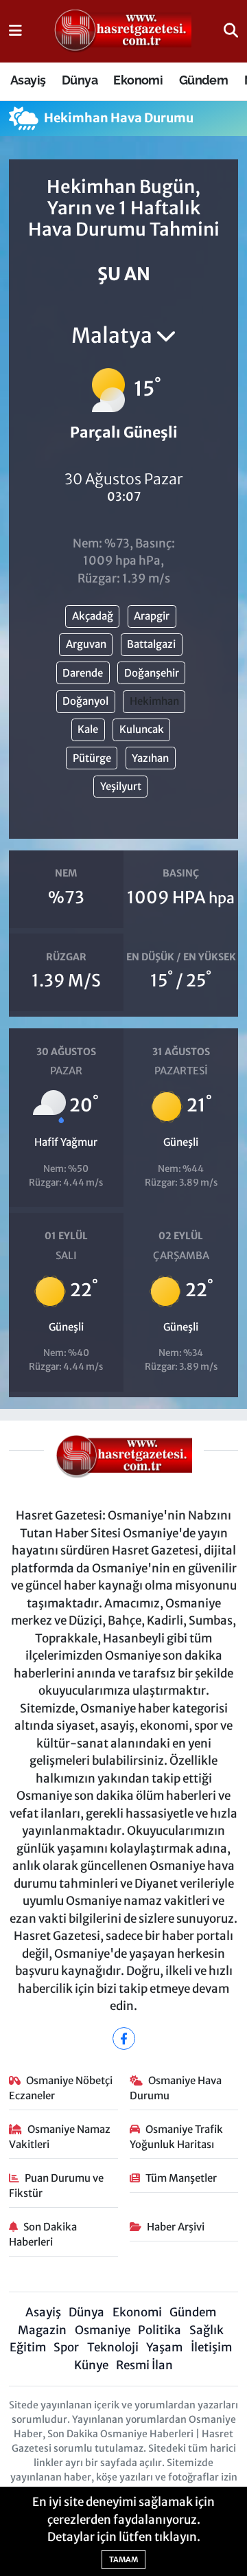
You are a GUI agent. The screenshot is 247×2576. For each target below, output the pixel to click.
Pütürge (92, 758)
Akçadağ (93, 616)
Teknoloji (113, 2347)
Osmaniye (103, 2330)
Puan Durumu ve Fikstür (57, 2185)
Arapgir (152, 616)
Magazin (42, 2330)
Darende (83, 673)
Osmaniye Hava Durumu (176, 2088)
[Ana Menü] (15, 31)
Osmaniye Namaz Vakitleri (60, 2137)
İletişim (211, 2347)
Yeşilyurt (121, 786)
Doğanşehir (152, 673)
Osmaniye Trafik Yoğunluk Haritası (177, 2137)
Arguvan (86, 644)
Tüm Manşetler (181, 2178)
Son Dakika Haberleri (43, 2234)
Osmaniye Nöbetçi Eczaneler (61, 2088)
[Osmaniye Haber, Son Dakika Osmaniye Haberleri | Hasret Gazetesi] (123, 32)
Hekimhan (154, 701)
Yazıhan (150, 758)
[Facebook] (124, 2038)
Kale (88, 729)
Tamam (123, 2560)
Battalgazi (151, 644)
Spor (66, 2347)
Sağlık (207, 2330)
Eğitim (28, 2347)
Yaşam (164, 2347)
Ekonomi (138, 80)
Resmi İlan (144, 2365)
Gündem (203, 80)
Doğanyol (85, 701)
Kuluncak (142, 729)
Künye (91, 2365)
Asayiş (28, 80)
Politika (160, 2330)
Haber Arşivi (176, 2227)
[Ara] (231, 31)
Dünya (80, 80)
